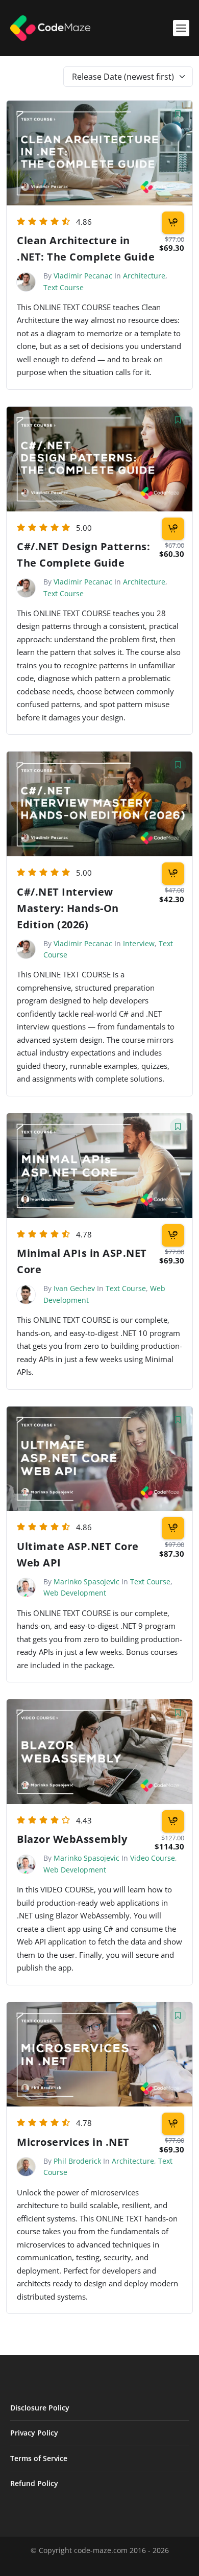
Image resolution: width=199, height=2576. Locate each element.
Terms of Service (39, 2458)
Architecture (144, 276)
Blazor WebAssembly (72, 1839)
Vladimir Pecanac (83, 276)
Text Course (64, 287)
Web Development (75, 1593)
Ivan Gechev (74, 1288)
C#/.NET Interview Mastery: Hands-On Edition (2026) (68, 908)
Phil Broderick (77, 2161)
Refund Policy (34, 2483)
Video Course (153, 1858)
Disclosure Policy (40, 2408)
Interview (139, 943)
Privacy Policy (34, 2433)
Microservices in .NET (73, 2142)
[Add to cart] (173, 223)
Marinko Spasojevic (86, 1582)
